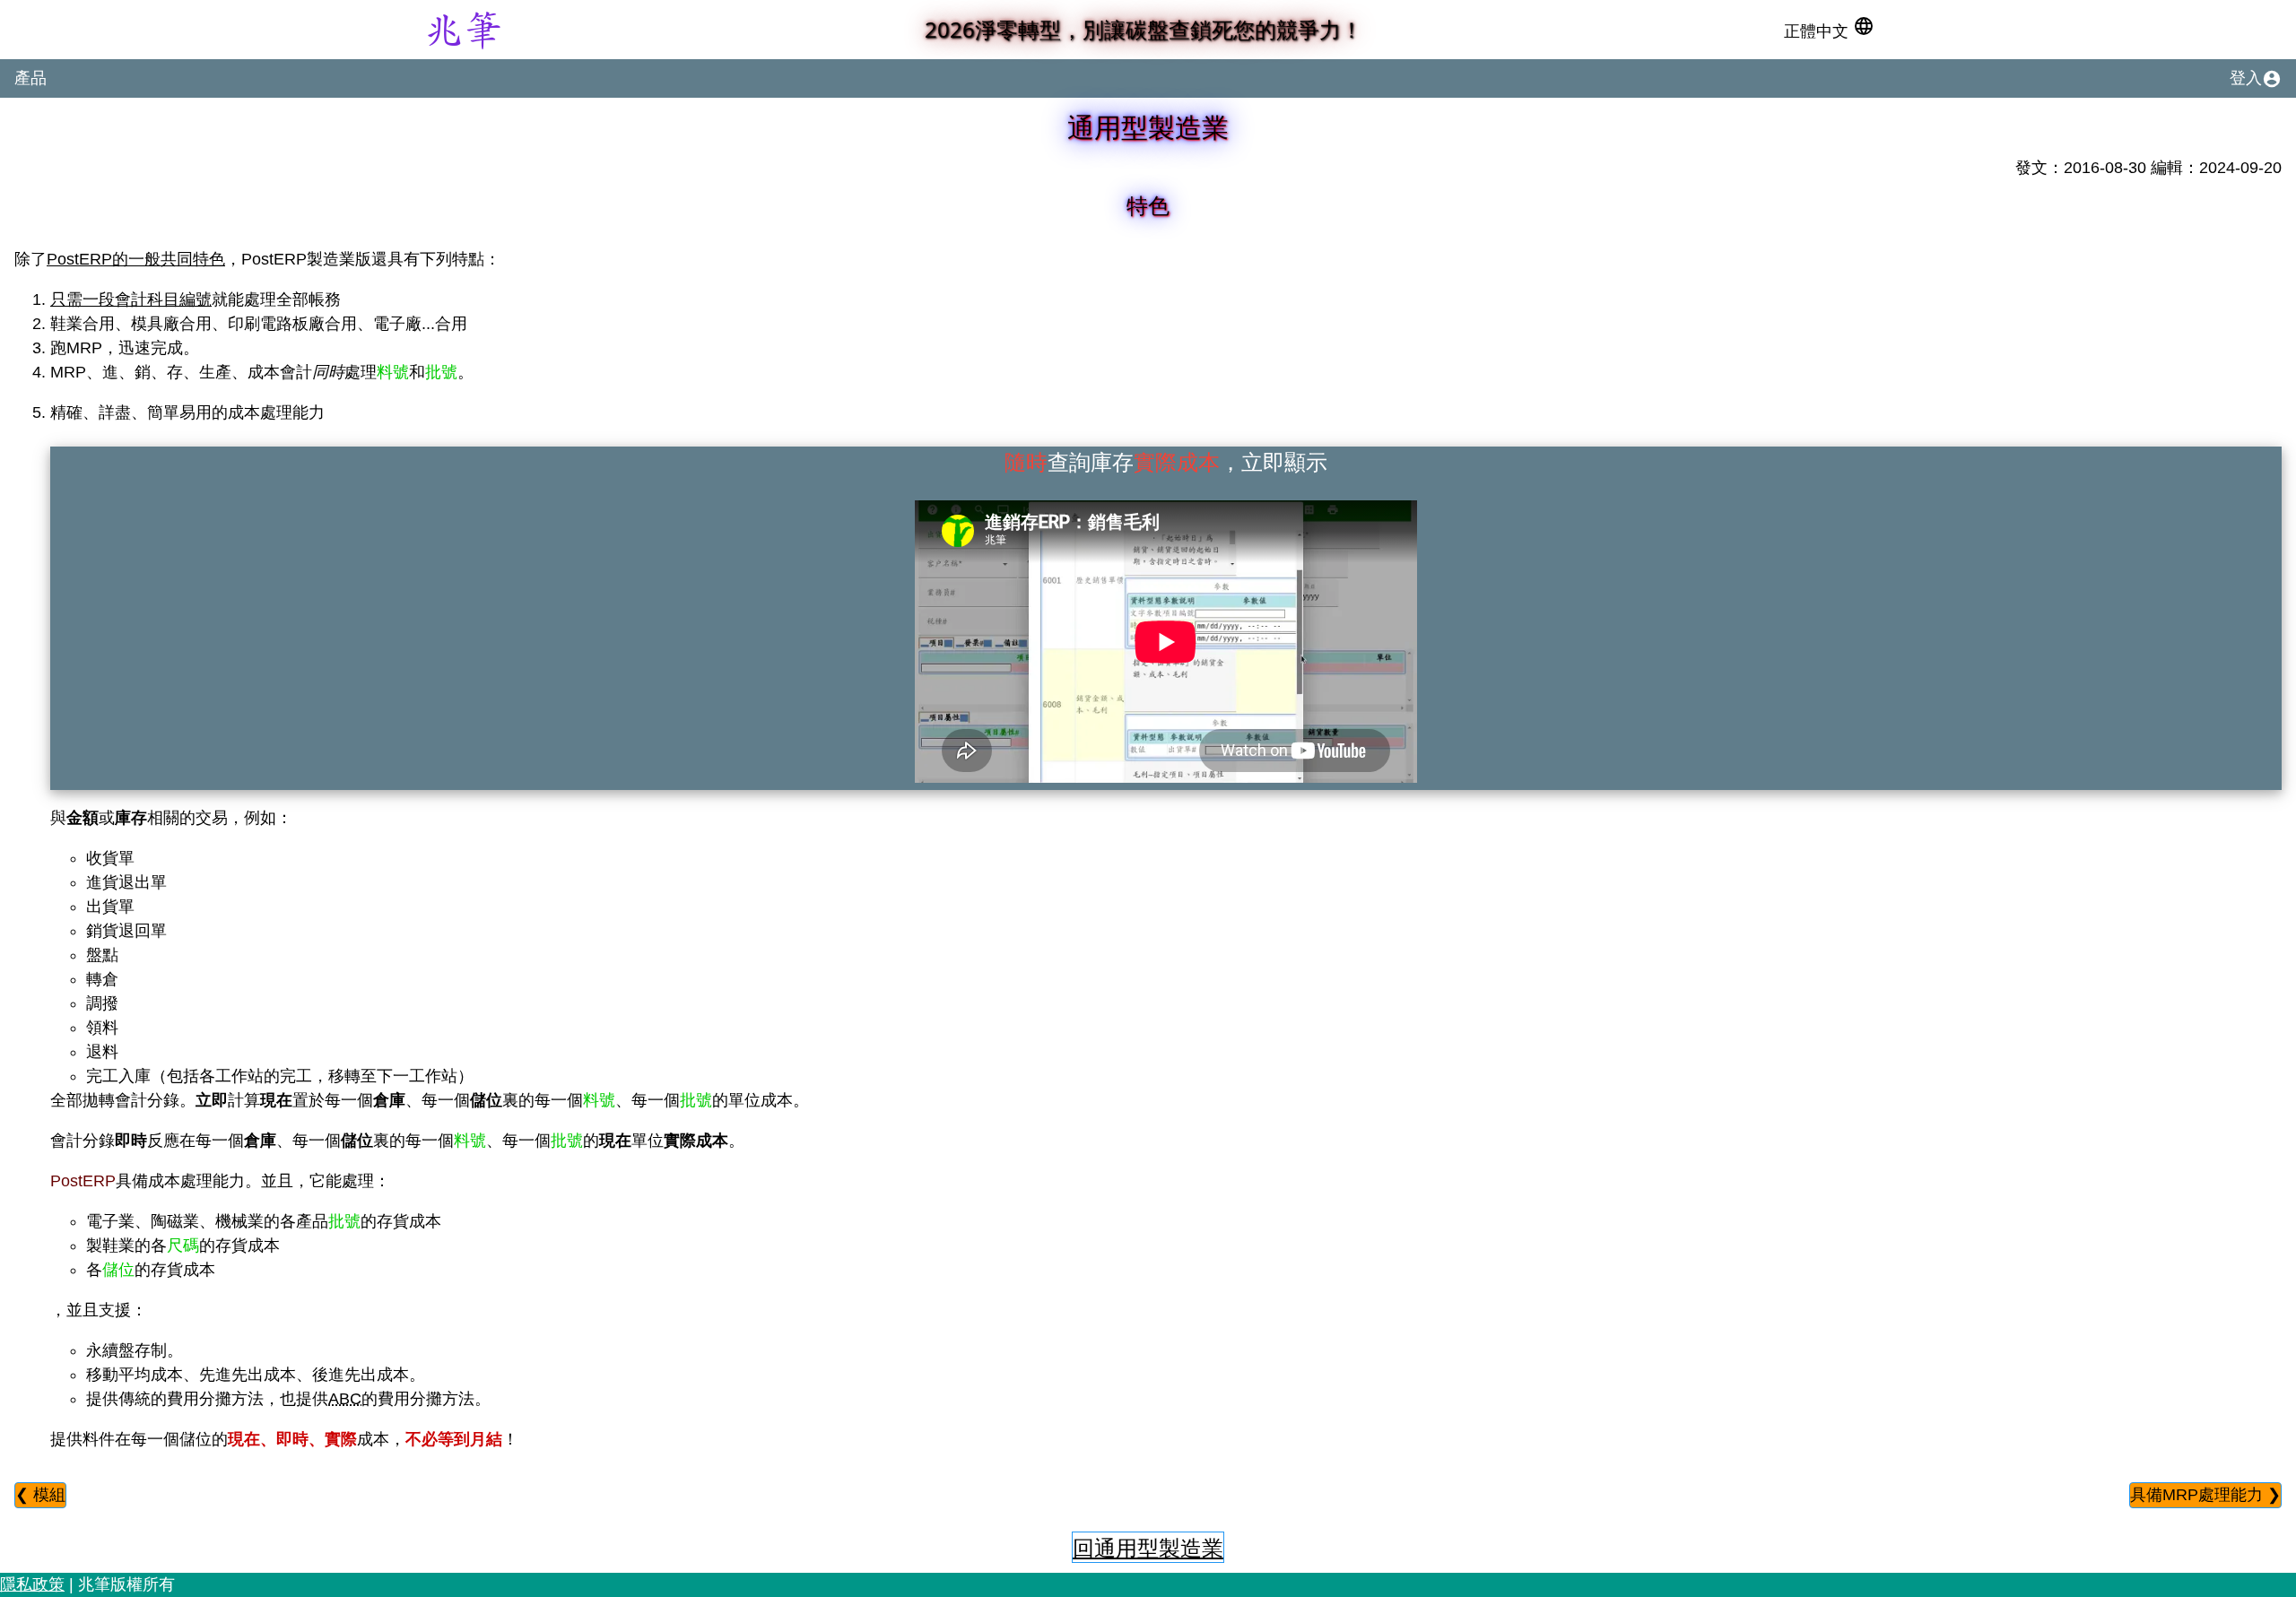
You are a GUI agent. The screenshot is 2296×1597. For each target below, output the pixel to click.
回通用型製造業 (1148, 1547)
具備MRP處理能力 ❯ (2205, 1495)
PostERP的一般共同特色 (136, 259)
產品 (30, 78)
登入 (2256, 79)
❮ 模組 (40, 1495)
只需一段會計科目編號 (131, 299)
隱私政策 (32, 1584)
